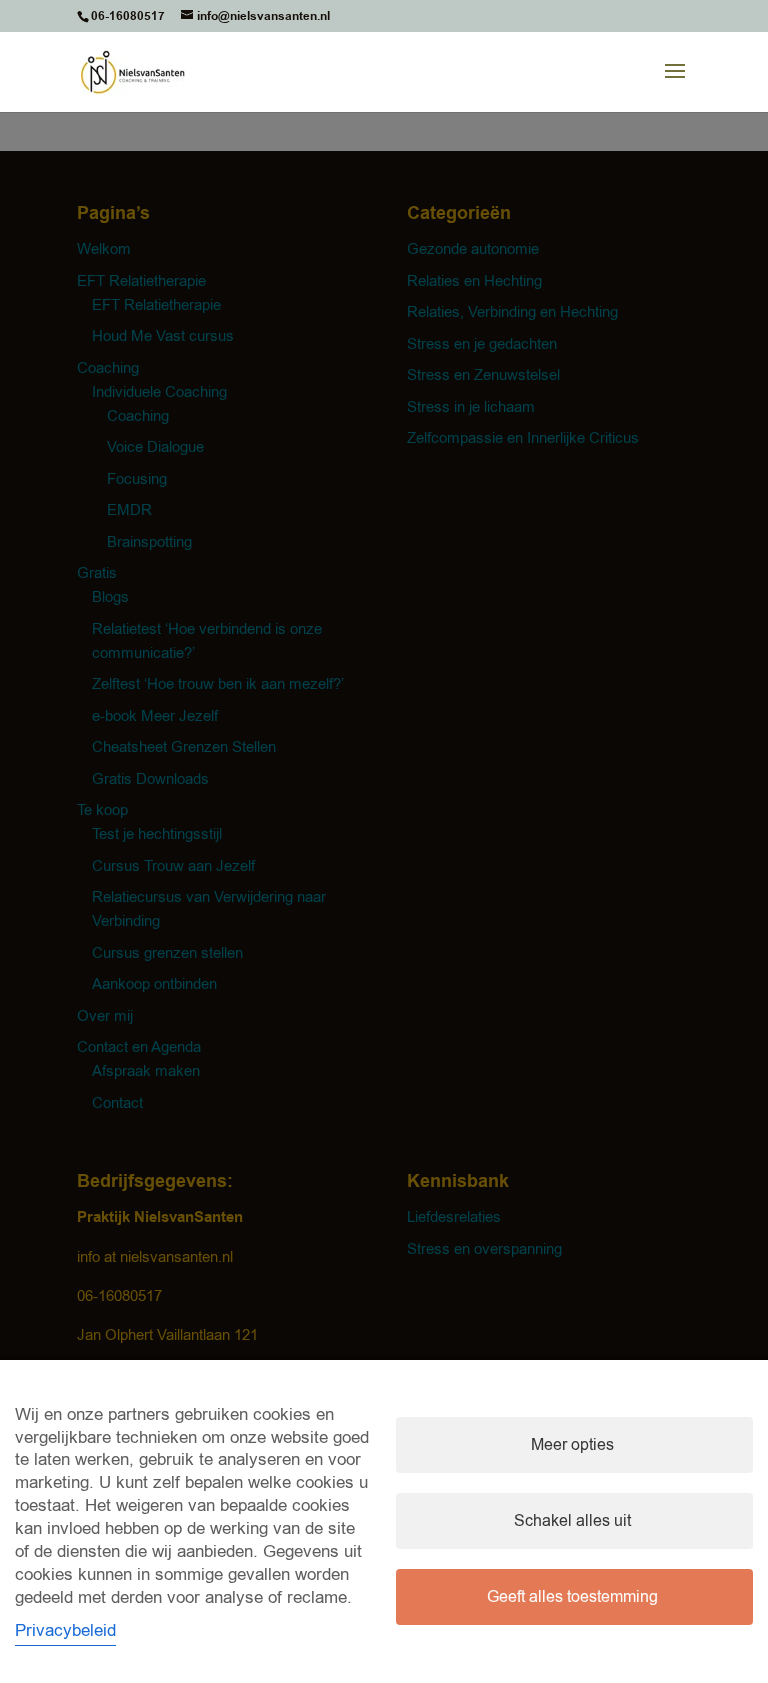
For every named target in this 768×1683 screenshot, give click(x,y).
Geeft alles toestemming (572, 1597)
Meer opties (572, 1445)
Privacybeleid (65, 1630)
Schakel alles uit (572, 1521)
